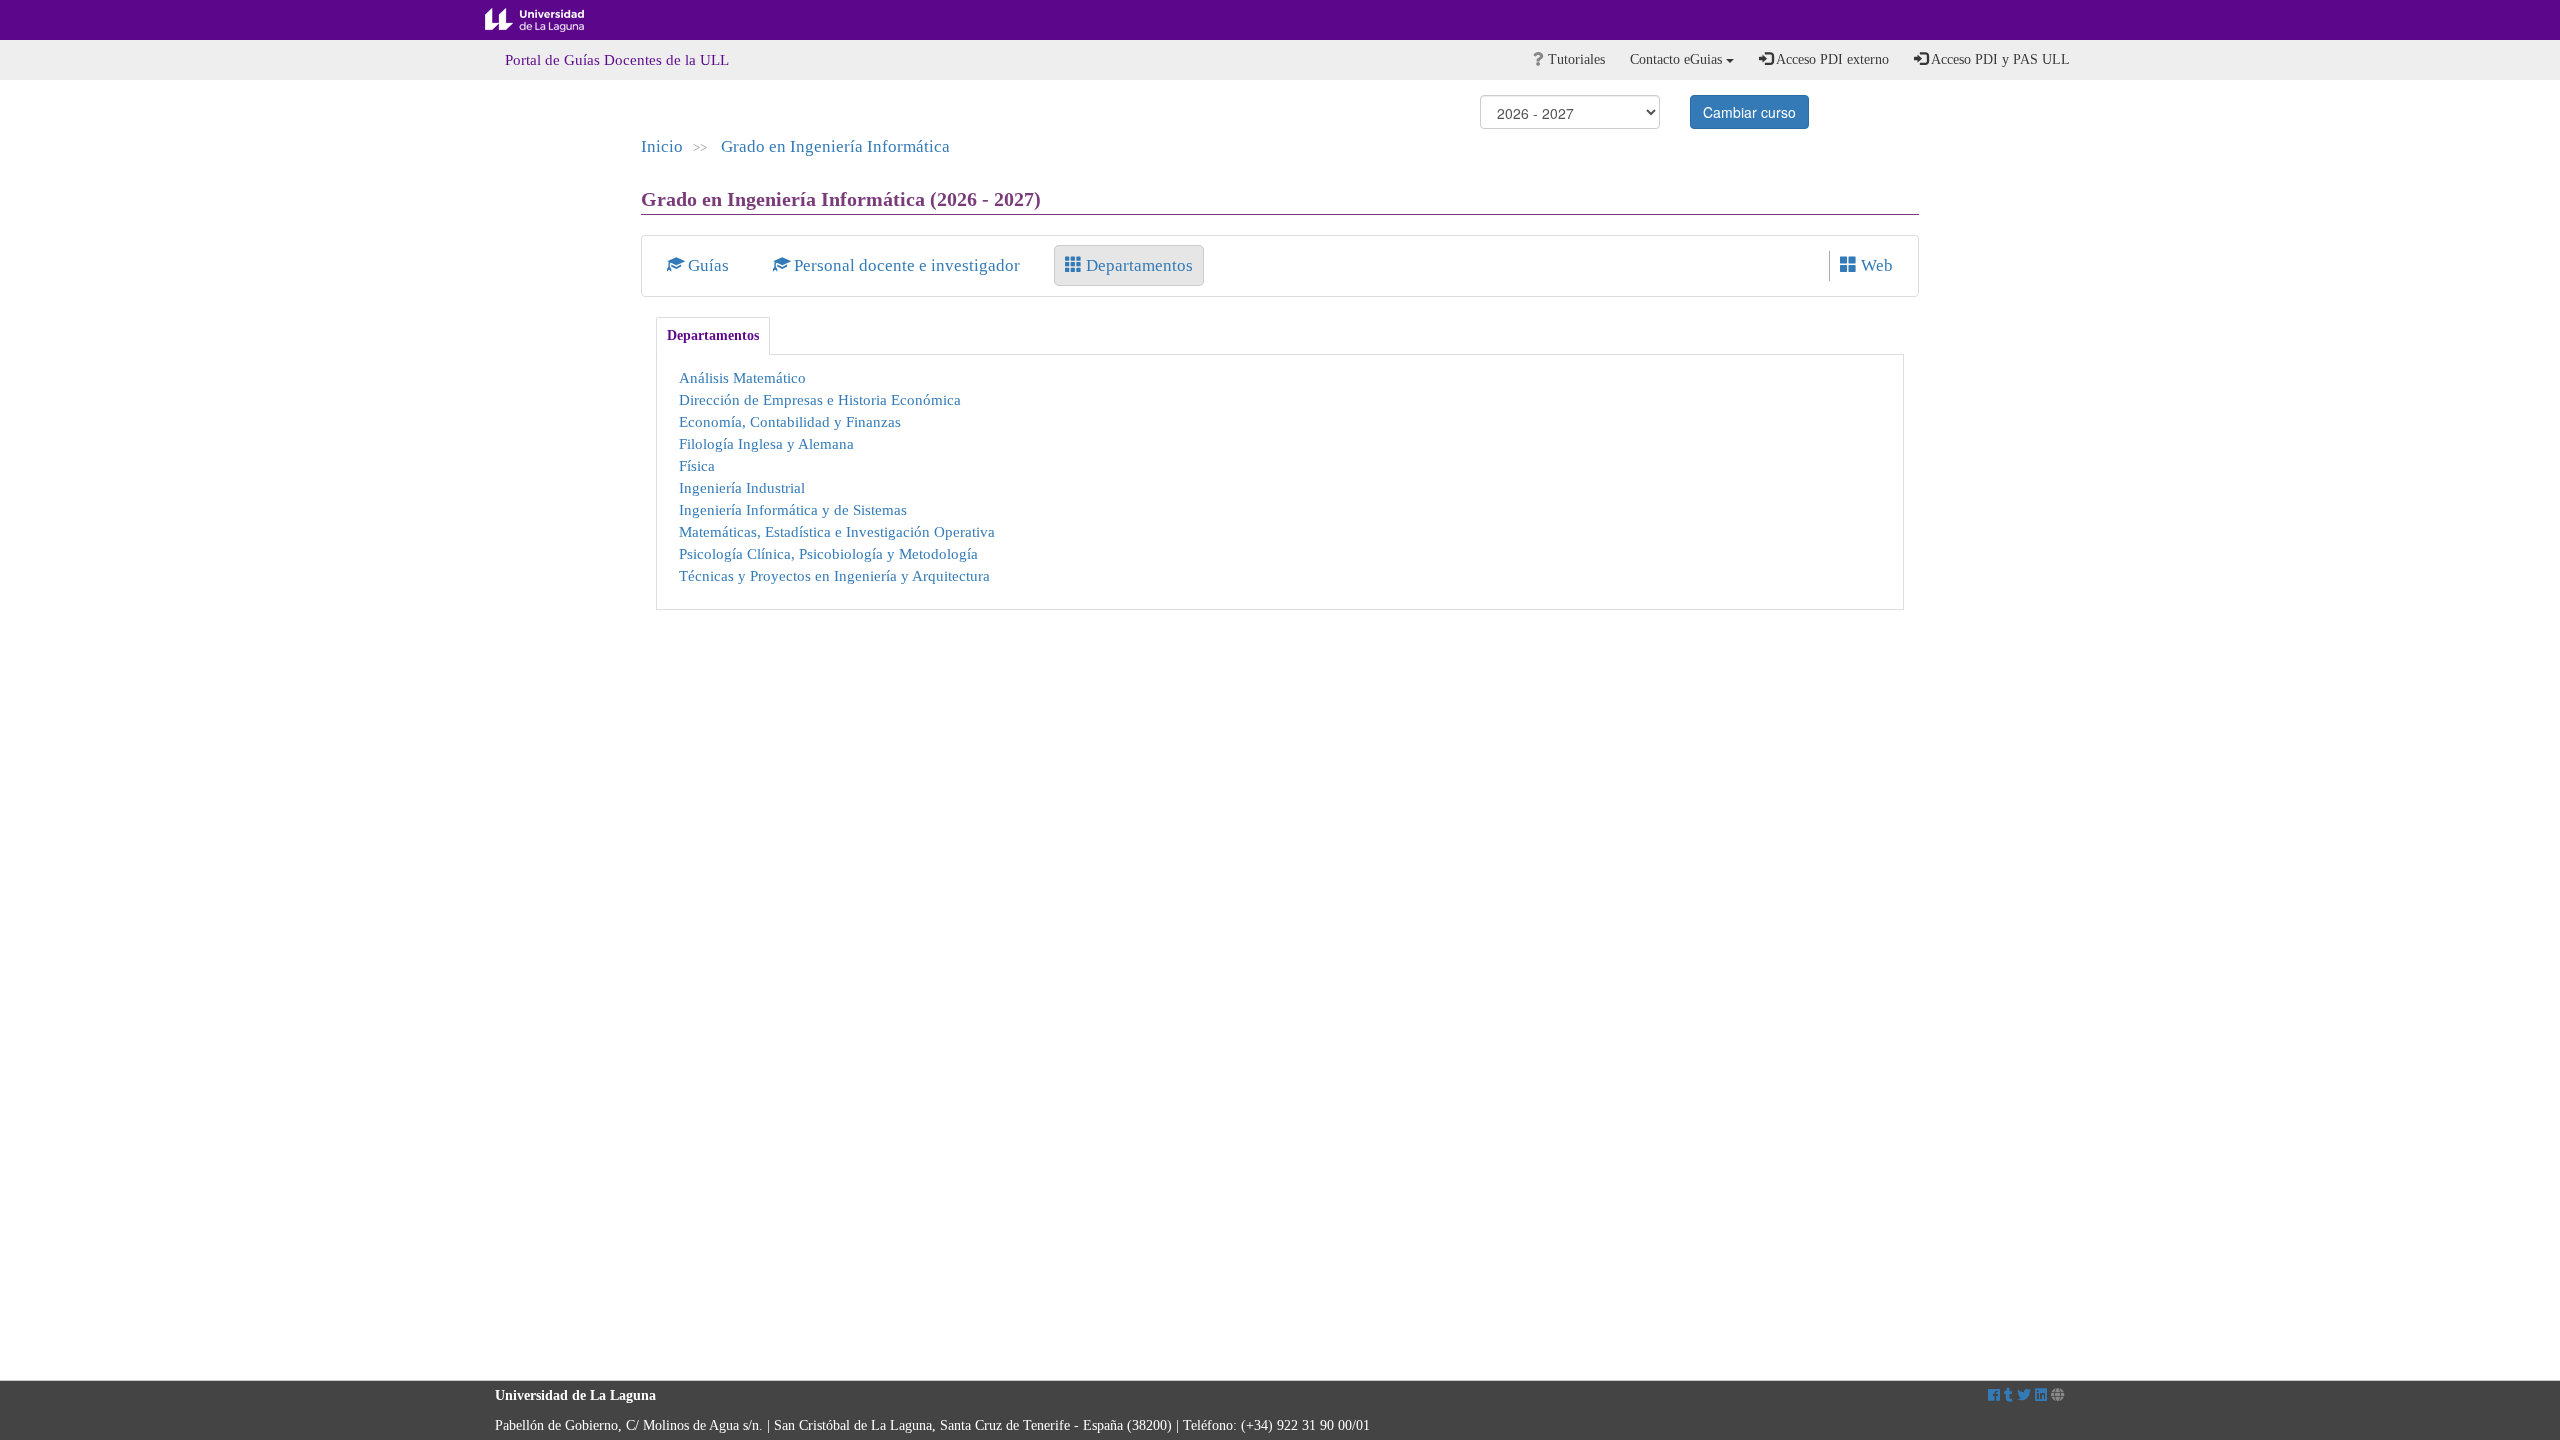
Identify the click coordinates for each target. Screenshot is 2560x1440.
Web (1875, 265)
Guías (708, 265)
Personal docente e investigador (907, 265)
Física (697, 465)
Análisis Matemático (742, 377)
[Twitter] (2024, 1395)
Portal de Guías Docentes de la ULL (617, 60)
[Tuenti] (2008, 1395)
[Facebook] (1994, 1395)
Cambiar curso (1749, 112)
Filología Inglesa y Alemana (766, 443)
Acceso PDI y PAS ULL (1999, 59)
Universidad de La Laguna (550, 20)
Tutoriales (1574, 59)
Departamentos (1137, 265)
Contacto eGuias (1678, 59)
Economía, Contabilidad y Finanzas (790, 421)
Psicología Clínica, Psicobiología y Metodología (828, 553)
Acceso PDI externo (1831, 59)
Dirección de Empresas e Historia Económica (820, 399)
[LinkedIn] (2041, 1395)
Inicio (662, 146)
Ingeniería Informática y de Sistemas (793, 509)
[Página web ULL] (2058, 1395)
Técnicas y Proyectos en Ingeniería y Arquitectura (834, 575)
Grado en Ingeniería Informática (835, 146)
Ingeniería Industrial (742, 487)
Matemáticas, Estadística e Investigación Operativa (837, 531)
